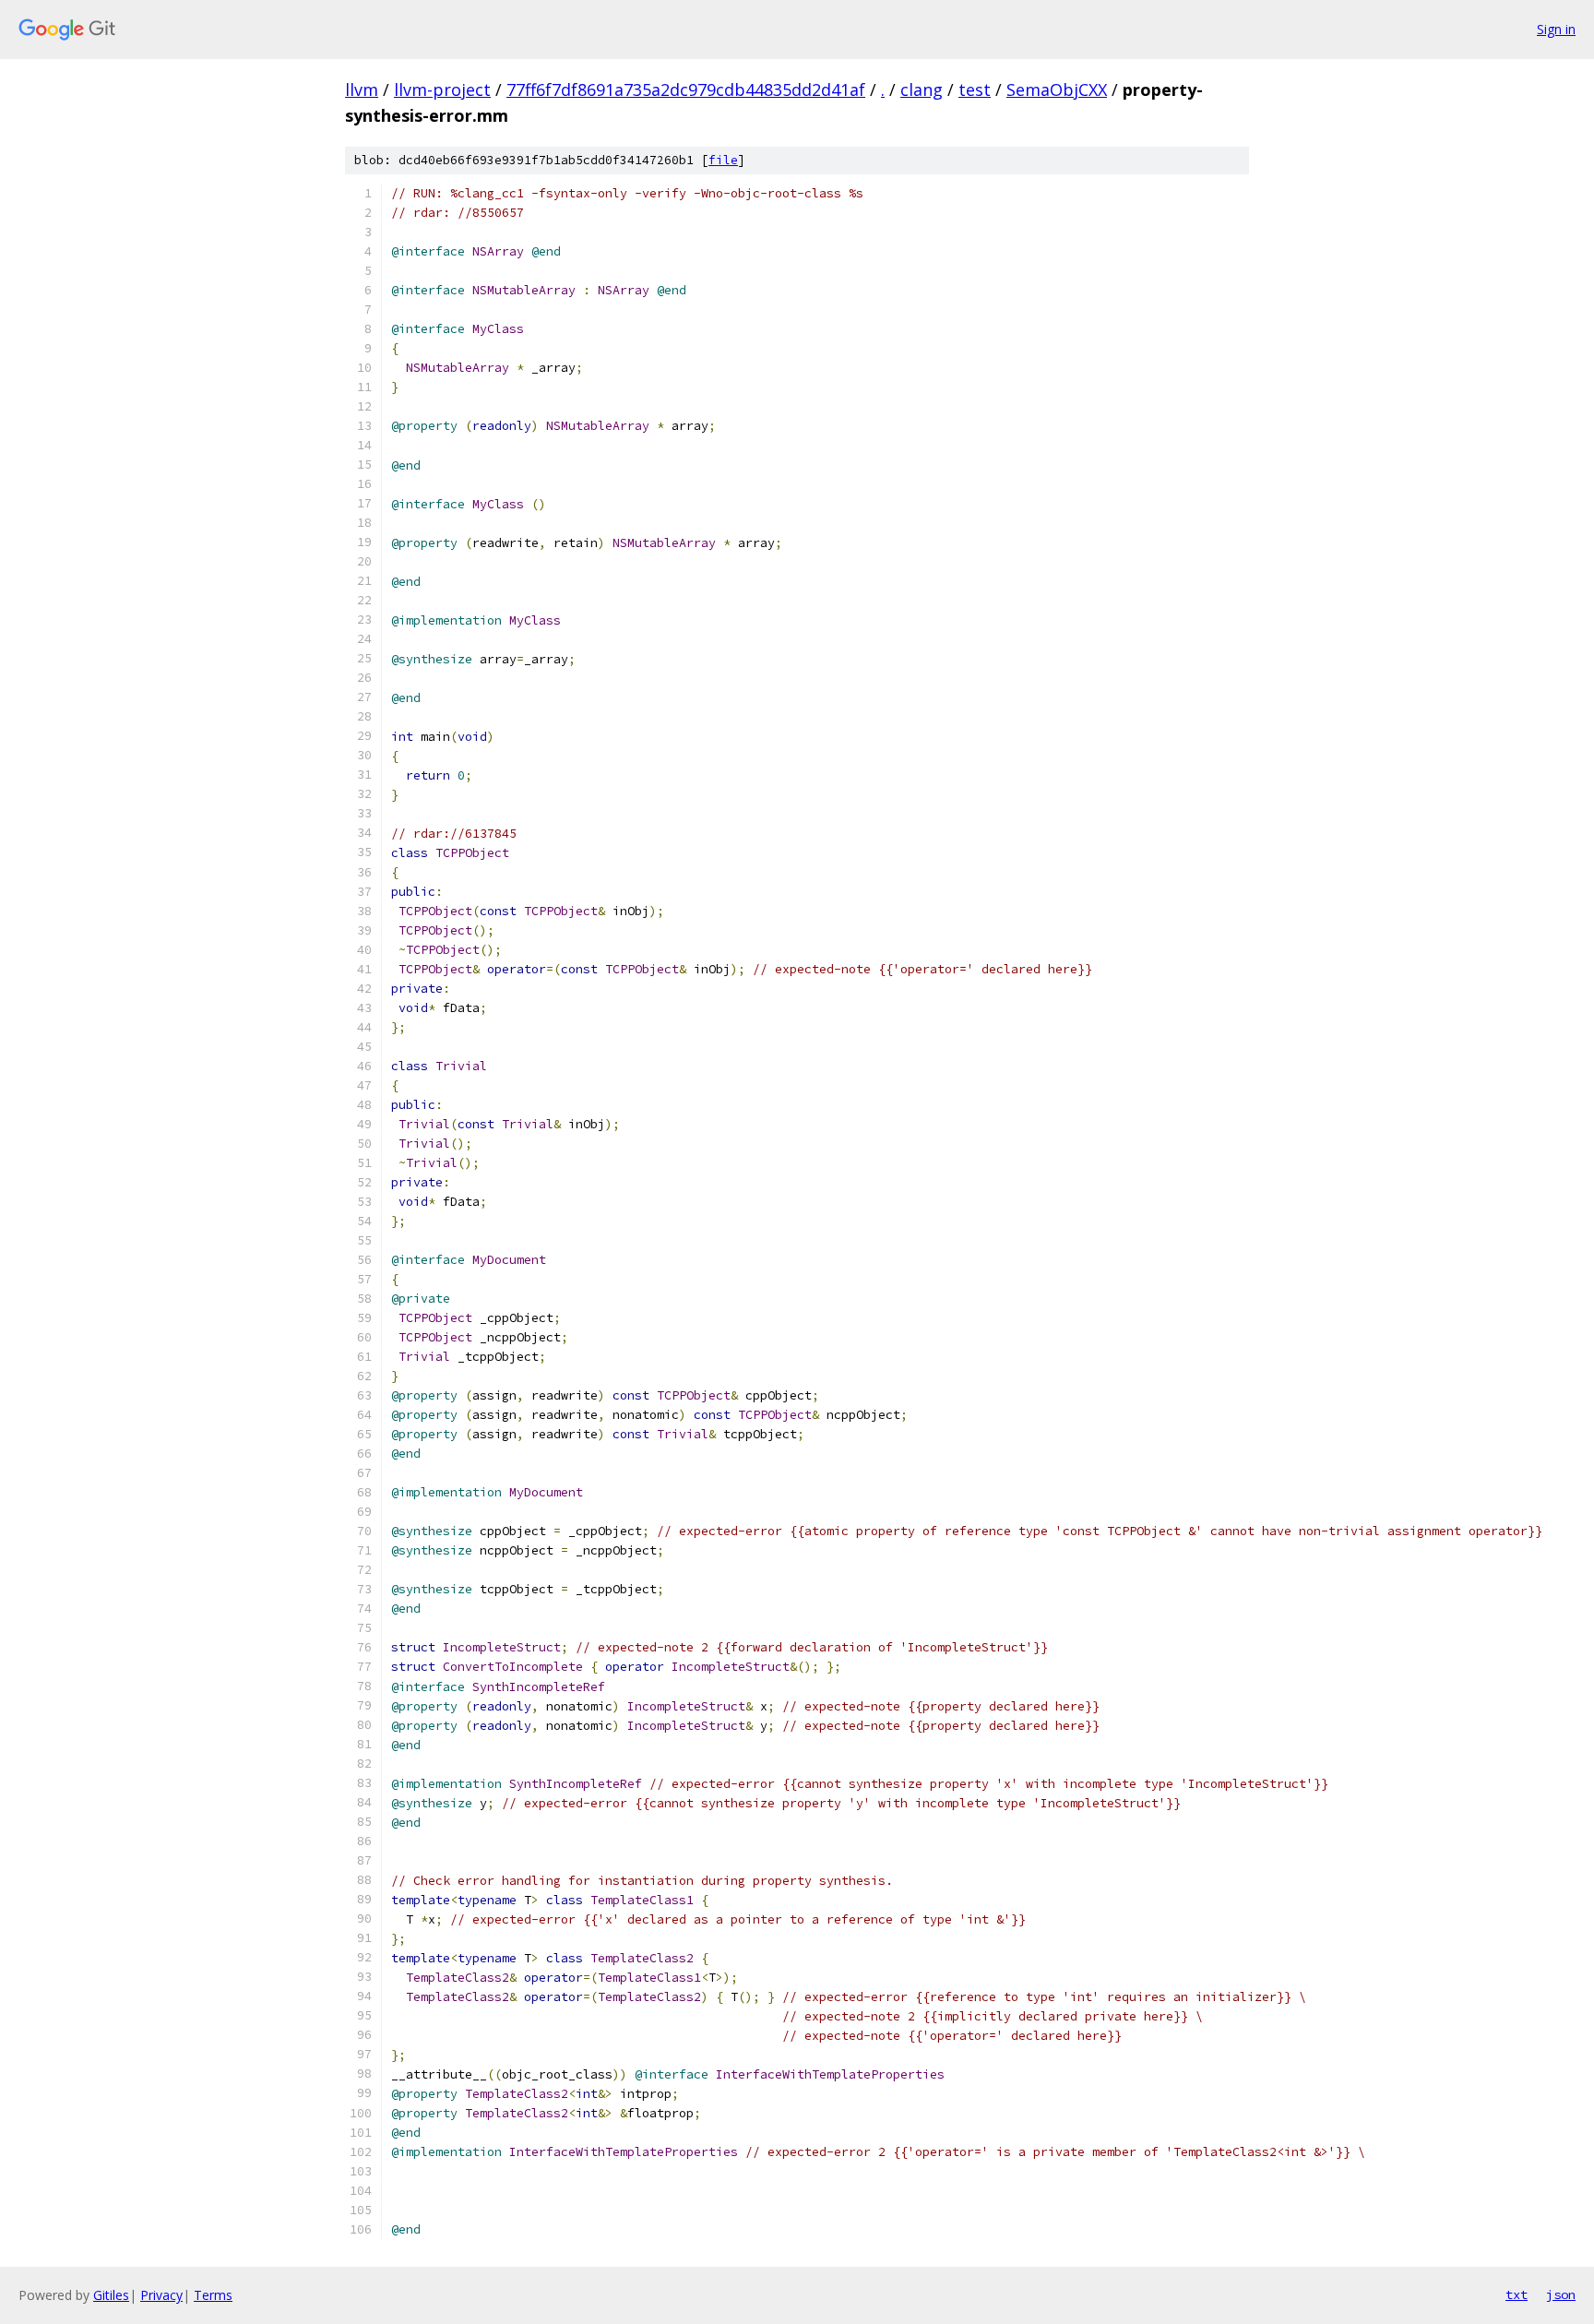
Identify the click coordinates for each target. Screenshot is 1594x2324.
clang (922, 89)
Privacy (161, 2295)
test (975, 89)
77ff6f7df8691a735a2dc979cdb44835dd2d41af (686, 89)
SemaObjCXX (1057, 89)
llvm (362, 89)
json (1561, 2294)
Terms (213, 2295)
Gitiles (111, 2295)
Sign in (1556, 29)
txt (1517, 2294)
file (723, 160)
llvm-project (442, 89)
